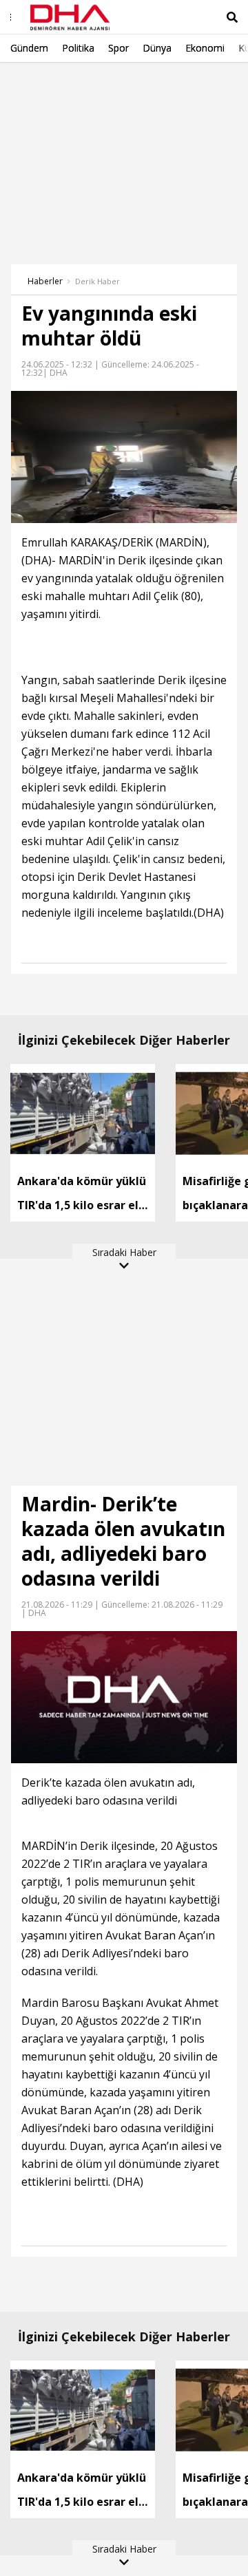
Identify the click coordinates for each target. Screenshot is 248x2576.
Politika (78, 48)
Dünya (157, 48)
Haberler (45, 281)
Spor (118, 48)
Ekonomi (205, 48)
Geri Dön (43, 82)
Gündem (29, 48)
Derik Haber (97, 281)
